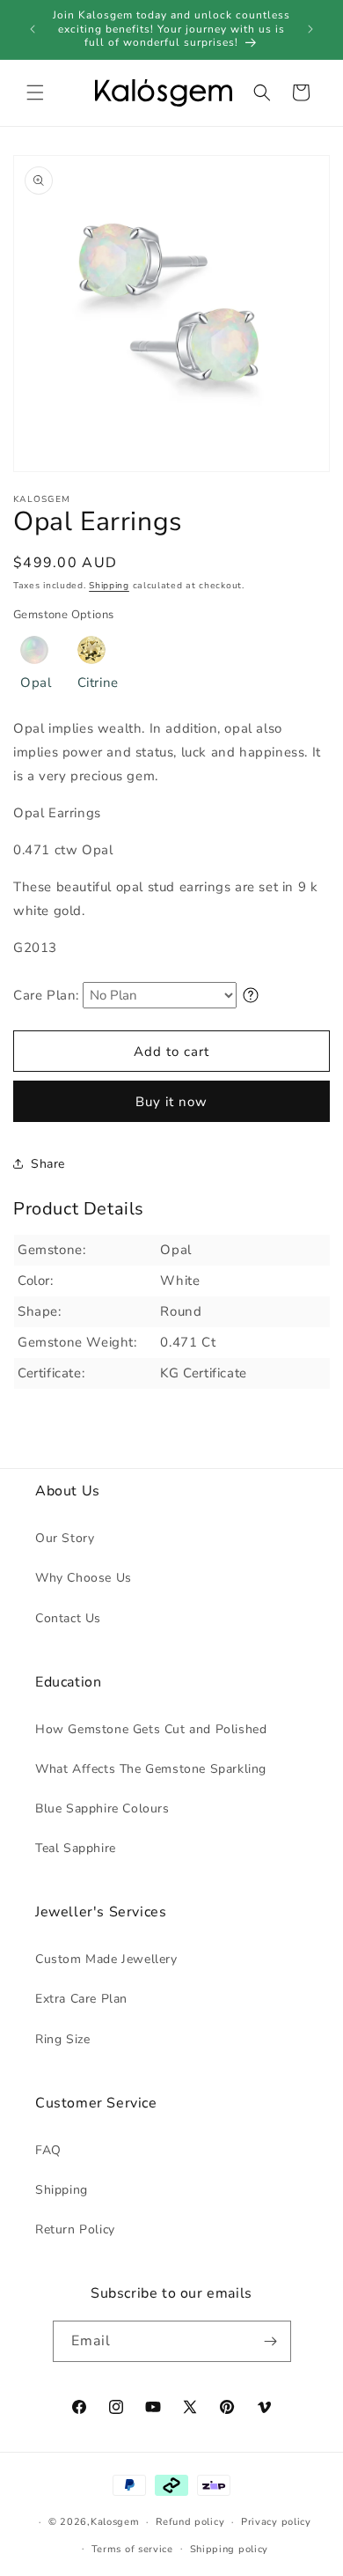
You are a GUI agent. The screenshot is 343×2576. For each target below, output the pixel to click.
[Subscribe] (271, 2341)
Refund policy (190, 2522)
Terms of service (132, 2549)
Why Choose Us (84, 1578)
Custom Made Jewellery (106, 1959)
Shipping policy (230, 2549)
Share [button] (48, 1164)
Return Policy (75, 2229)
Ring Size (62, 2039)
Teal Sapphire (76, 1848)
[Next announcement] (310, 29)
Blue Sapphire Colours (102, 1808)
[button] (35, 92)
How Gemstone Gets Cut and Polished (151, 1729)
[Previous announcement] (33, 29)
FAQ (48, 2150)
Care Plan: (46, 995)
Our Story (65, 1538)
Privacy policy (276, 2522)
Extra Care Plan (81, 1999)
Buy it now (171, 1102)
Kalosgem (115, 2522)
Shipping (109, 586)
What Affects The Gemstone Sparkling (151, 1769)
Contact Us (68, 1618)
